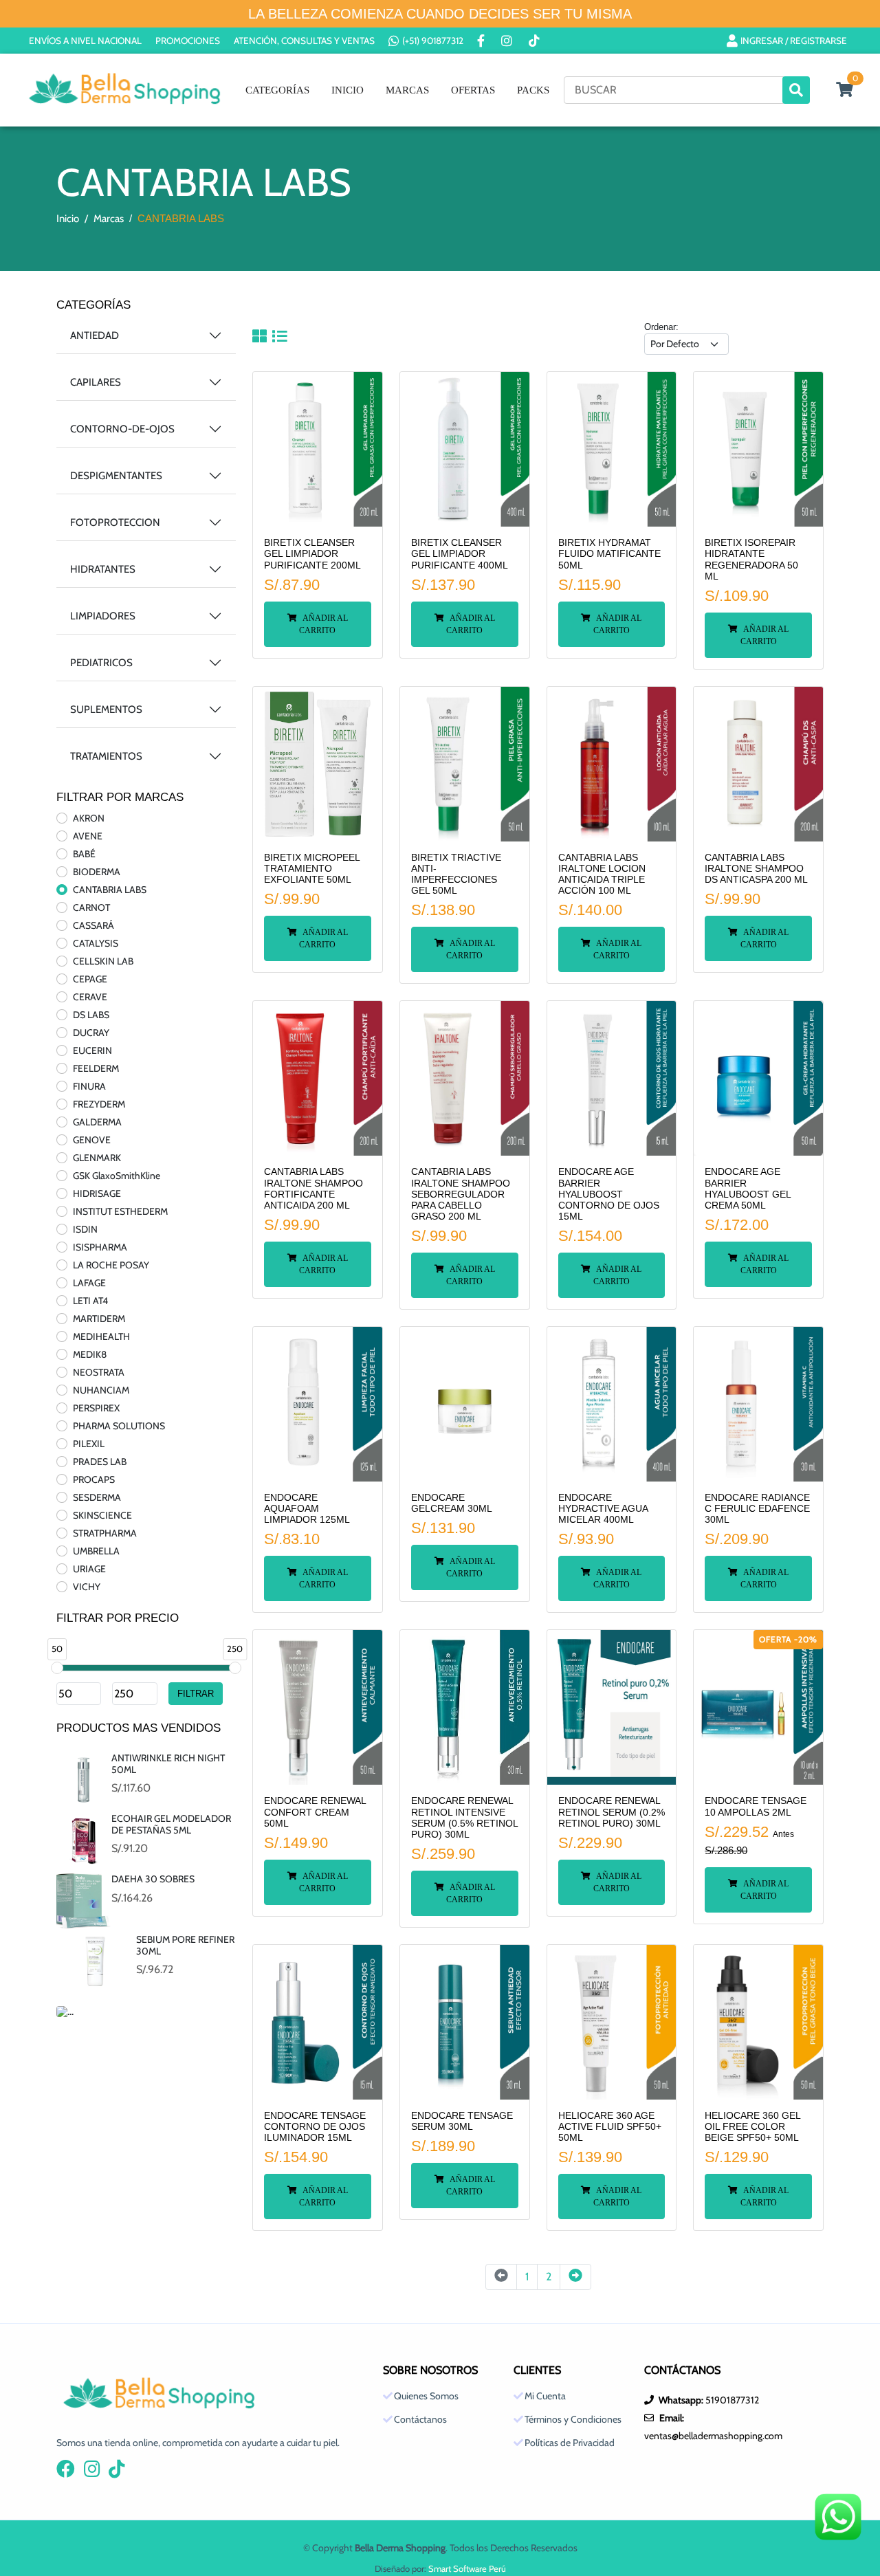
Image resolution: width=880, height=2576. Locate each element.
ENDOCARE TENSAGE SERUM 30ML (462, 2121)
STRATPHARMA (105, 1533)
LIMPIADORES (103, 616)
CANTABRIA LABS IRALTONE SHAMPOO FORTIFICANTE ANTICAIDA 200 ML (313, 1189)
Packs (533, 90)
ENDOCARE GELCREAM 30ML (452, 1503)
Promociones (188, 41)
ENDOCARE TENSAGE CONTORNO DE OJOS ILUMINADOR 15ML (315, 2127)
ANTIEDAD (95, 335)
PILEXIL (89, 1444)
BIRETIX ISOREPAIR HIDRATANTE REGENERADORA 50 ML (751, 560)
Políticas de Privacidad (570, 2443)
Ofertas (473, 90)
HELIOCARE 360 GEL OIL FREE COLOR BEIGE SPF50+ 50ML (752, 2127)
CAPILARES (96, 382)
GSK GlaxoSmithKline (117, 1176)
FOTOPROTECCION (115, 522)
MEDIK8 (90, 1354)
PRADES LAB (100, 1462)
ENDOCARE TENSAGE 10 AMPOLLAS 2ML (756, 1806)
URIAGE (89, 1569)
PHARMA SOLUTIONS (119, 1426)
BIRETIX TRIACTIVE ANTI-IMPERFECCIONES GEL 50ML (456, 874)
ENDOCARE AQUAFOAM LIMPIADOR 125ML (307, 1509)
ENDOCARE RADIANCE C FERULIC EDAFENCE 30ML (757, 1509)
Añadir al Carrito (323, 624)
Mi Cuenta (545, 2396)
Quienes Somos (426, 2396)
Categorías (277, 90)
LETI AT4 (90, 1301)
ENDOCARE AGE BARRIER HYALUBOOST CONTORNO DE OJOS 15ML (609, 1194)
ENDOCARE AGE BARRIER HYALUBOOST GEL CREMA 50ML (748, 1189)
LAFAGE (89, 1283)
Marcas (407, 90)
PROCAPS (94, 1479)
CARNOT (91, 907)
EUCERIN (92, 1050)
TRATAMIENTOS (106, 756)
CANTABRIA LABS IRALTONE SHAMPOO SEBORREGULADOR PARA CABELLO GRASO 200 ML (461, 1194)
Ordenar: (661, 327)
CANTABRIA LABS (110, 890)
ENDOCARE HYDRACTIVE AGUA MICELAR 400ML (603, 1509)
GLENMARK (97, 1158)
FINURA (89, 1086)
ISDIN (85, 1229)
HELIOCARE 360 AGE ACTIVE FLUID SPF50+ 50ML (610, 2127)
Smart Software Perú (467, 2568)
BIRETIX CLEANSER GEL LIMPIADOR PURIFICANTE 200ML (312, 554)
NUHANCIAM (101, 1390)
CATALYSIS (96, 943)
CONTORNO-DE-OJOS (122, 429)
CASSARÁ (93, 925)
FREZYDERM (99, 1104)
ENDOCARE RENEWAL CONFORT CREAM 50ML (315, 1812)
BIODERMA (97, 872)
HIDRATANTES (103, 569)
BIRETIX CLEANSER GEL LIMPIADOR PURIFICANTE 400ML (460, 554)
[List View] (279, 338)
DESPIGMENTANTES (116, 476)
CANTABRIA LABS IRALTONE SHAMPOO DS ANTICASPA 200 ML (756, 869)
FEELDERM (96, 1068)
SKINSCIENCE (102, 1515)
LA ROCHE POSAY (111, 1265)
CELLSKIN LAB (103, 961)
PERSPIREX (96, 1408)
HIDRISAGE (97, 1193)
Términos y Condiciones (573, 2419)
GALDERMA (97, 1122)
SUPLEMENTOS (106, 709)
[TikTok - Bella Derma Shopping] (536, 41)
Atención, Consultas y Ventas (304, 41)
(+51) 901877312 (433, 41)
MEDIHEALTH (101, 1336)
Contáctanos (420, 2419)
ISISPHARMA (100, 1247)
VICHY (87, 1587)
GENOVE (92, 1140)
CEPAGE (90, 979)
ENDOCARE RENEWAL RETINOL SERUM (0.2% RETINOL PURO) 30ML (612, 1812)
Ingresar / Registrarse (794, 41)
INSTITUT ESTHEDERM (120, 1211)
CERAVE (90, 997)
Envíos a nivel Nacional (85, 41)
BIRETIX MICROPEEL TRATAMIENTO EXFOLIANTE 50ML (312, 869)
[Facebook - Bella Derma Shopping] (482, 41)
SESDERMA (97, 1497)
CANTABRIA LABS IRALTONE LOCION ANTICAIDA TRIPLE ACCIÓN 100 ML (602, 874)
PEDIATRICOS (101, 663)
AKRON (89, 818)
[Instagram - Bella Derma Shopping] (508, 41)
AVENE (88, 836)
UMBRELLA (96, 1551)
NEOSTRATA (99, 1372)
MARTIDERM (99, 1319)
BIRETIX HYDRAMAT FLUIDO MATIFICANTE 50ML (609, 554)
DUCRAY (91, 1033)
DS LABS (91, 1015)
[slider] (57, 1668)
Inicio (348, 90)
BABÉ (84, 854)
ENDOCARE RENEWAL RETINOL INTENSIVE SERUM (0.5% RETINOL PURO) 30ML (464, 1818)
